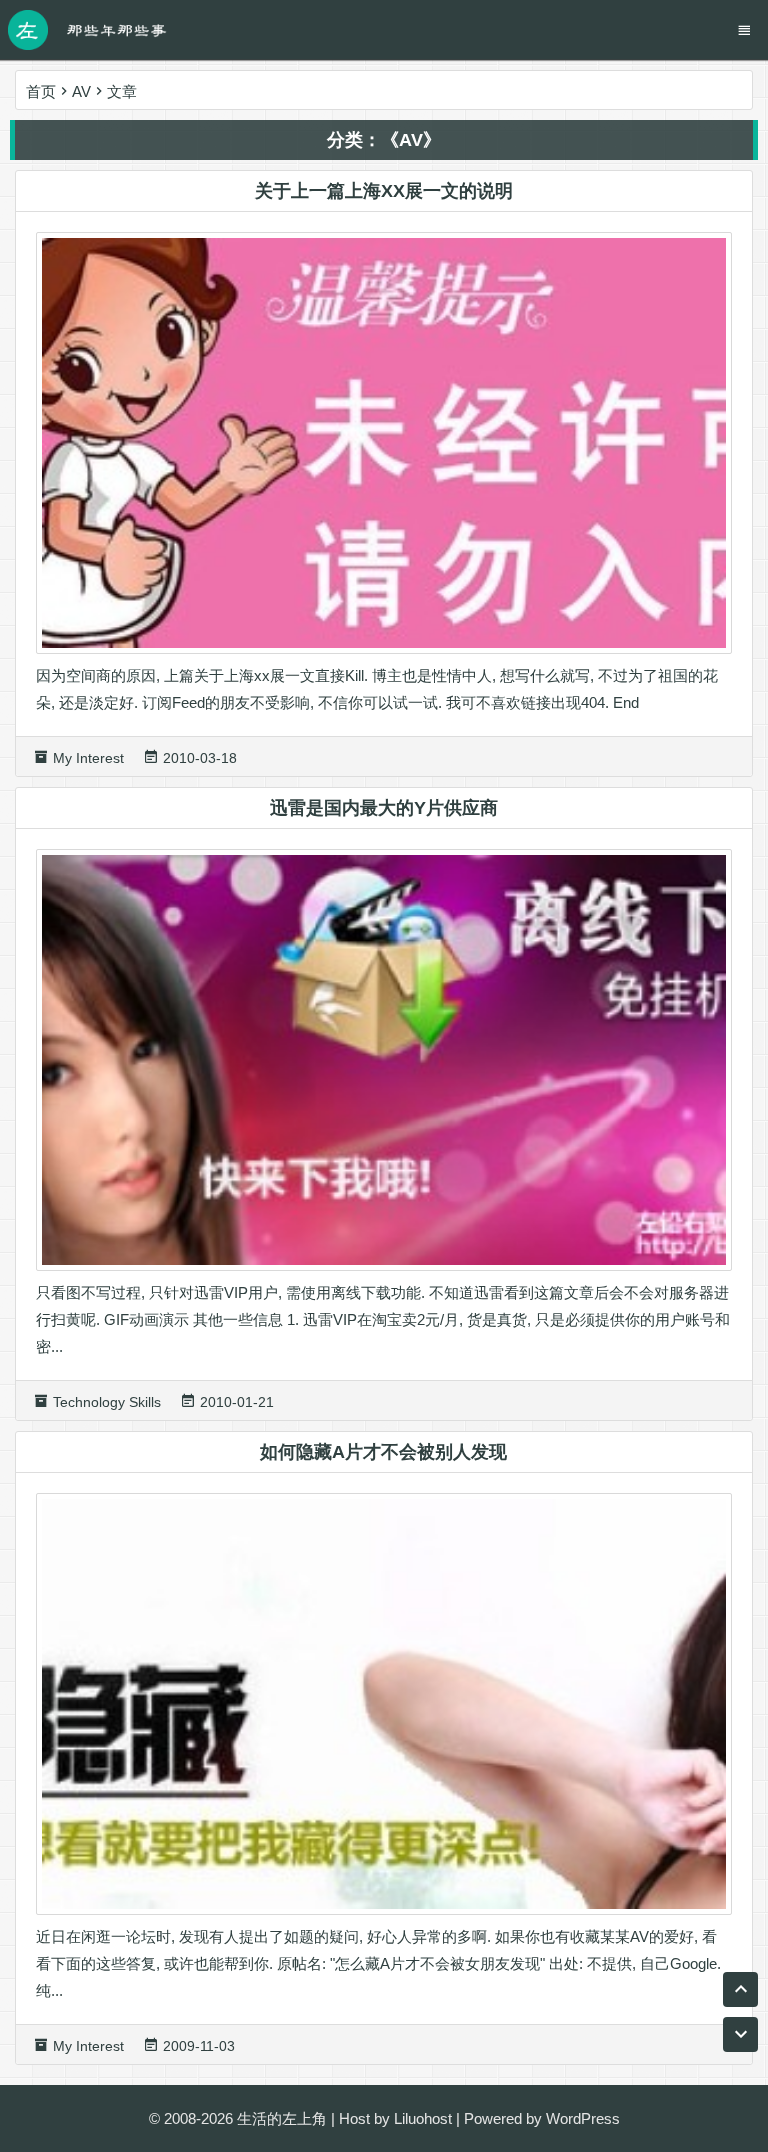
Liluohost (423, 2118)
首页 (41, 91)
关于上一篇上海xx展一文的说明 (384, 191)
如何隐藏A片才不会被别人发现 (383, 1452)
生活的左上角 (282, 2118)
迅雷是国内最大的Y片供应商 (384, 808)
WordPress (583, 2118)
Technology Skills (107, 1402)
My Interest (88, 758)
